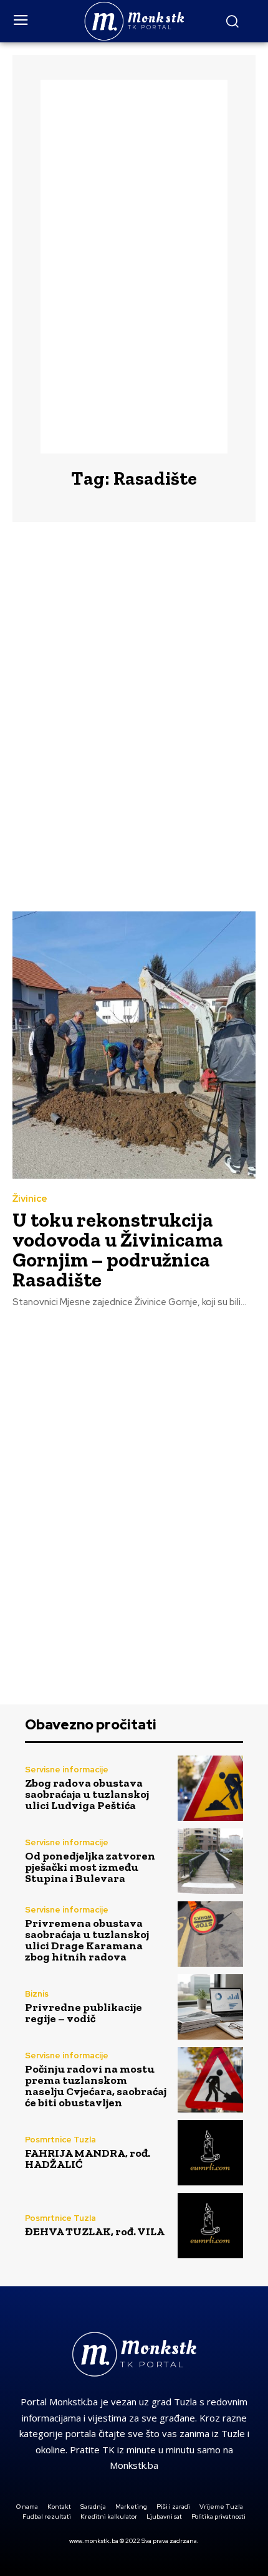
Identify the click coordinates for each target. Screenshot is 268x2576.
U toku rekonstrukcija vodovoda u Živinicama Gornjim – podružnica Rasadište (118, 1250)
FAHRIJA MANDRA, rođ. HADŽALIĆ (88, 2159)
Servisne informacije (67, 1770)
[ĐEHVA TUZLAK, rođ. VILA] (210, 2226)
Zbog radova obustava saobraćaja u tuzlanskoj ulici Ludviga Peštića (87, 1794)
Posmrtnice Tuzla (60, 2140)
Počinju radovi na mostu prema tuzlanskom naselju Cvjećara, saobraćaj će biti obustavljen (96, 2086)
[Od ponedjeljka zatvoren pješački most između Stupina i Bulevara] (210, 1861)
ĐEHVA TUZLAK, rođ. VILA (95, 2231)
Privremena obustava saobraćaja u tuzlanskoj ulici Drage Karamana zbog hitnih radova (87, 1940)
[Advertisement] (134, 267)
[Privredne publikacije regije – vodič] (210, 2007)
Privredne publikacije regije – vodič (84, 2013)
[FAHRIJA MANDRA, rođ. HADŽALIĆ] (210, 2153)
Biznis (37, 1994)
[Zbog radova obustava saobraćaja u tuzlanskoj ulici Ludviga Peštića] (210, 1788)
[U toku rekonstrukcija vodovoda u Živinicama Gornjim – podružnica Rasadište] (134, 1045)
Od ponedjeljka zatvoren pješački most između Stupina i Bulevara (90, 1867)
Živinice (30, 1199)
